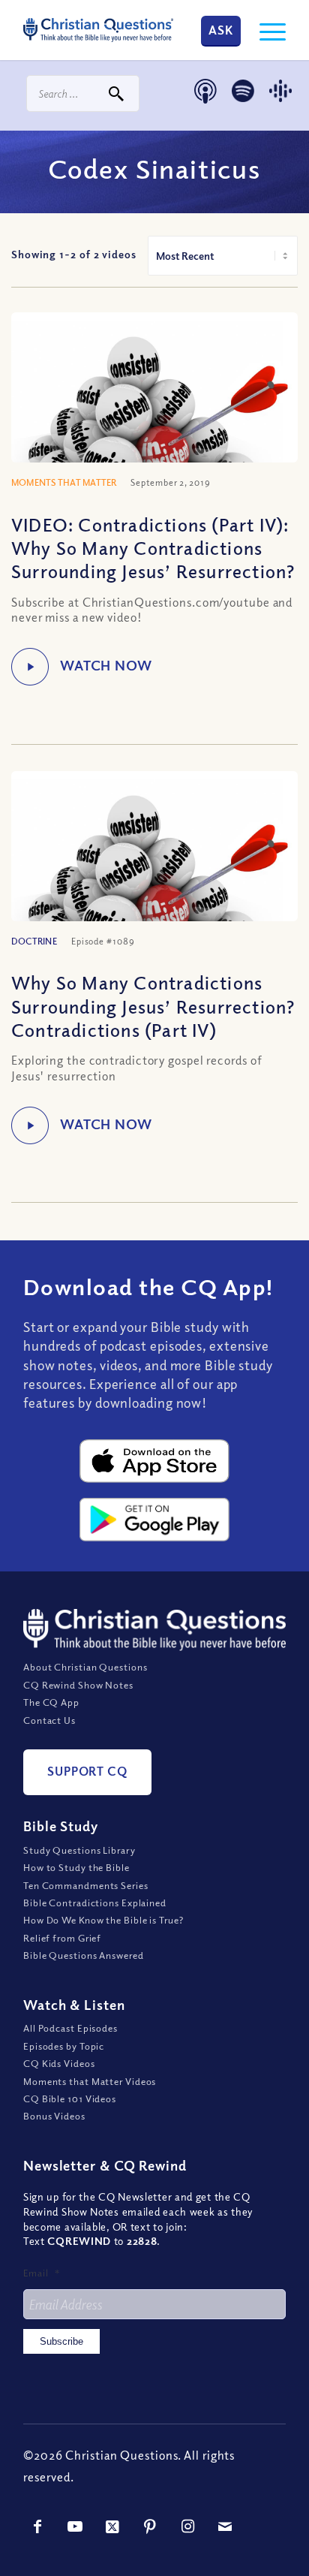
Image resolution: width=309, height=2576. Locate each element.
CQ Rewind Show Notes (78, 1685)
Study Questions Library (79, 1850)
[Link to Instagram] (188, 2526)
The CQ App (51, 1702)
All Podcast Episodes (70, 2028)
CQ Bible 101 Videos (70, 2098)
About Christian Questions (85, 1667)
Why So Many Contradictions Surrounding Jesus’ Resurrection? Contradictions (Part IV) (153, 1005)
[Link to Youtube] (76, 2526)
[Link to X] (113, 2526)
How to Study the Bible (76, 1867)
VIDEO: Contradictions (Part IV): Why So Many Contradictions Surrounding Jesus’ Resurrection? (153, 547)
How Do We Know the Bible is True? (103, 1920)
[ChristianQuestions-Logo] (98, 30)
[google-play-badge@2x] (154, 1520)
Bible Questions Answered (84, 1955)
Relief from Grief (62, 1938)
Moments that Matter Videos (90, 2081)
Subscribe (61, 2341)
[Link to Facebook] (38, 2526)
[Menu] (265, 30)
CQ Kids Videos (59, 2063)
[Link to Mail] (226, 2526)
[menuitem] (265, 30)
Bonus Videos (54, 2116)
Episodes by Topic (64, 2046)
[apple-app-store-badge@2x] (154, 1461)
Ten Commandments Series (86, 1885)
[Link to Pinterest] (151, 2526)
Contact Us (49, 1720)
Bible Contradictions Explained (95, 1903)
